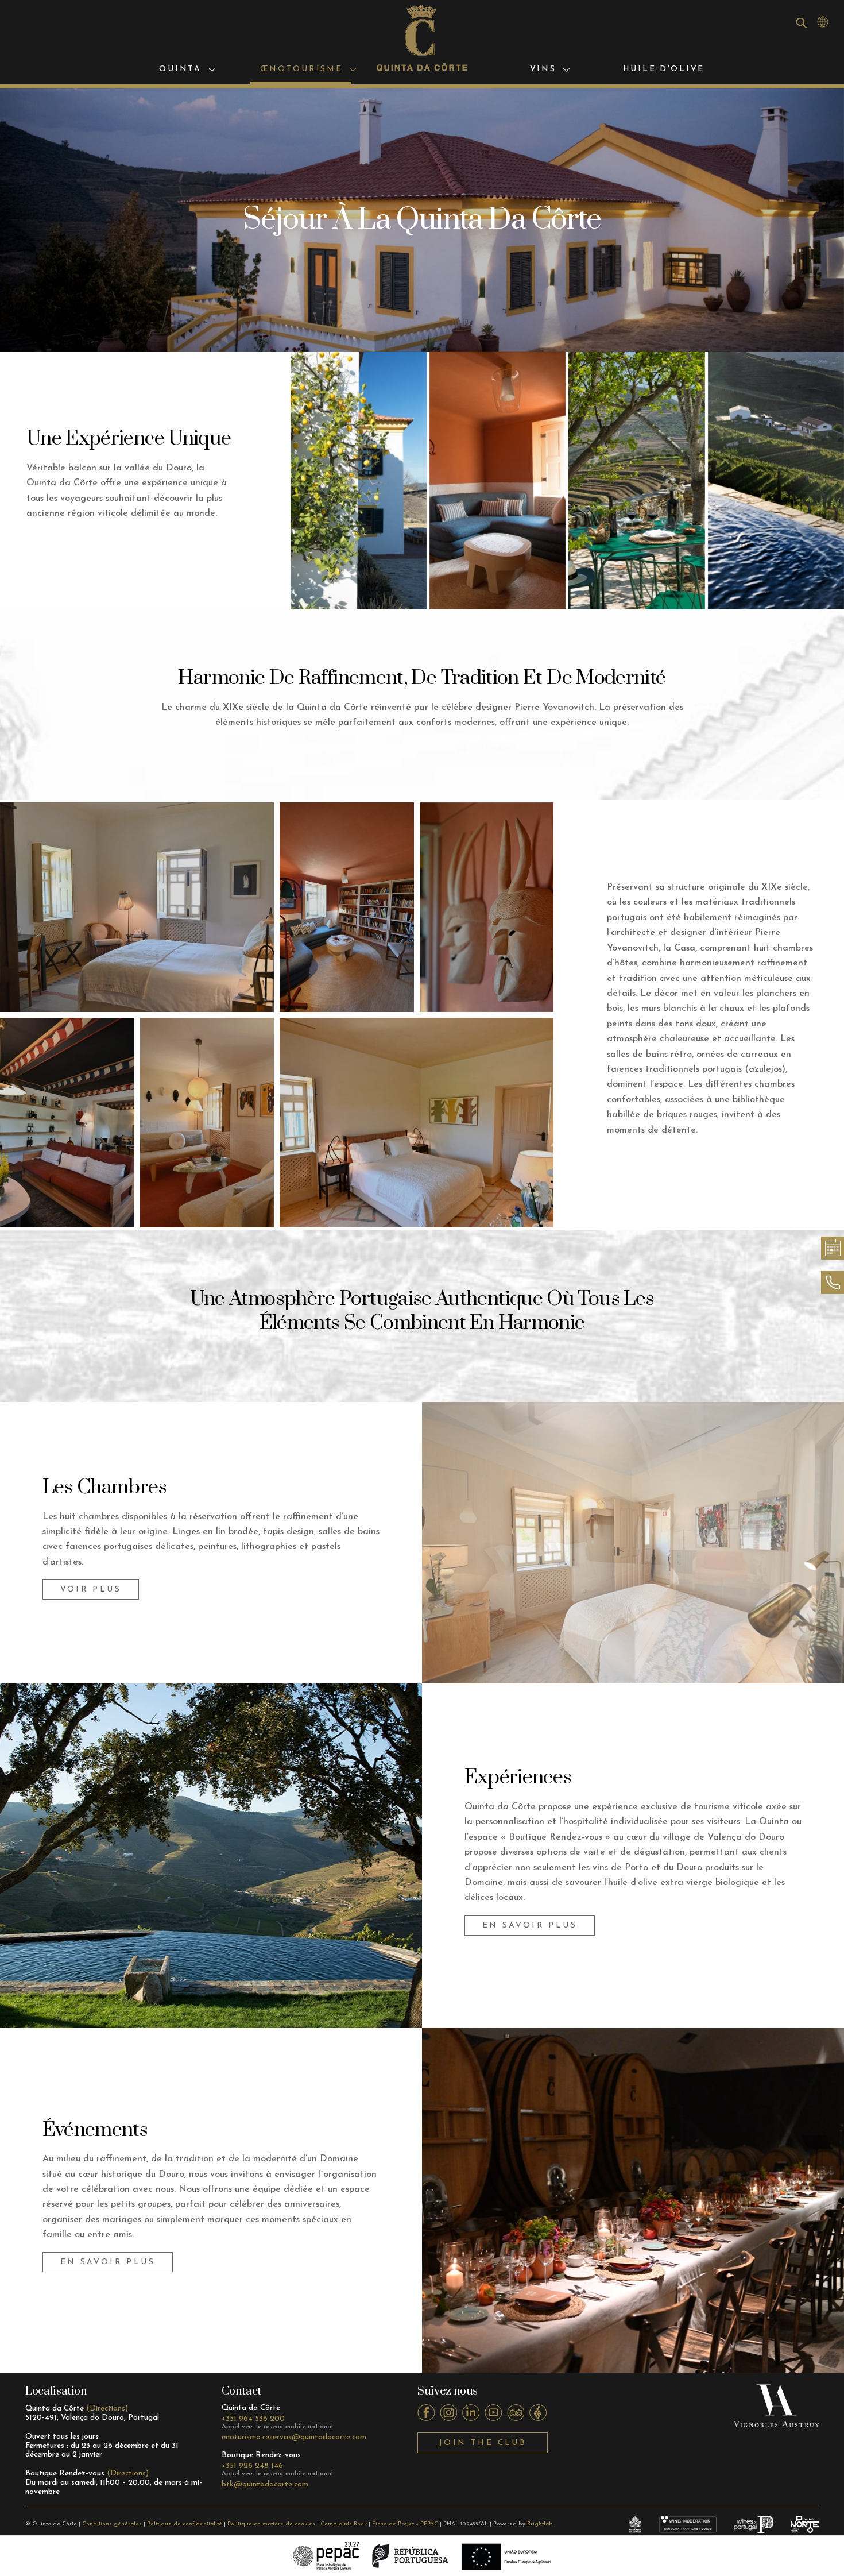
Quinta (180, 69)
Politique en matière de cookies (271, 2524)
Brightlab (540, 2524)
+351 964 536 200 (253, 2419)
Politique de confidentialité (185, 2524)
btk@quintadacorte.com (265, 2484)
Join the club (483, 2443)
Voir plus (91, 1590)
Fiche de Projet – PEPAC (405, 2524)
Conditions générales (112, 2524)
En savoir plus (530, 1926)
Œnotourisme (301, 69)
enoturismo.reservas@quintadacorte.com (294, 2437)
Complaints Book (344, 2524)
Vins (543, 69)
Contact (241, 2391)
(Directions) (107, 2409)
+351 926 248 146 (252, 2466)
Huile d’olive (664, 69)
